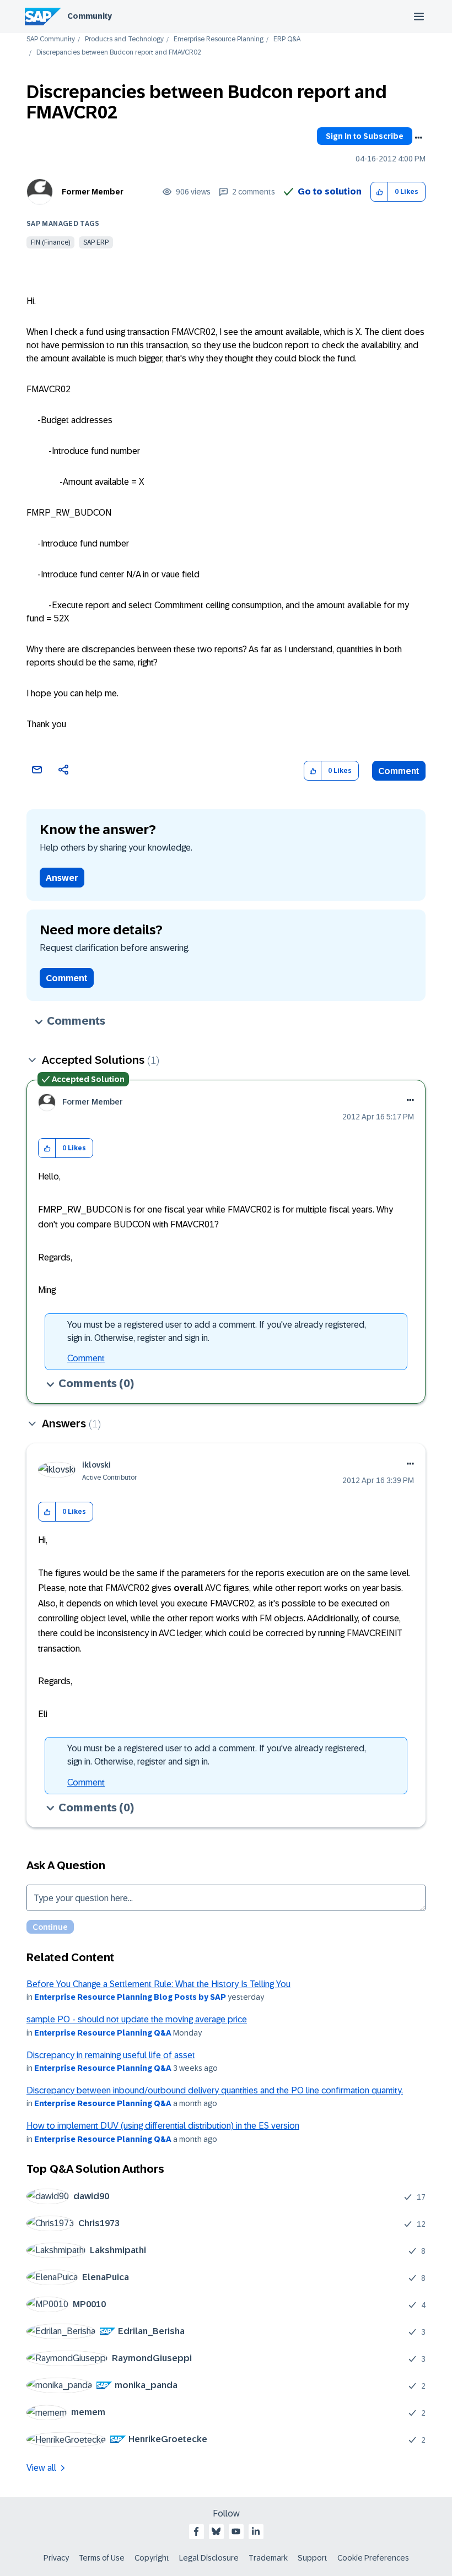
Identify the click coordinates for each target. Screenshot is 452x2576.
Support (313, 2558)
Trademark (268, 2558)
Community (90, 16)
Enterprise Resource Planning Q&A (103, 2033)
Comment (399, 771)
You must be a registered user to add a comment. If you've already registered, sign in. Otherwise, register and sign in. (217, 1331)
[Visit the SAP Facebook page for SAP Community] (196, 2531)
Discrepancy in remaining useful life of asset (111, 2055)
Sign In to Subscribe (365, 136)
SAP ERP (96, 242)
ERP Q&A (287, 39)
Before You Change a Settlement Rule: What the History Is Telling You (158, 1984)
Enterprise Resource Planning (219, 39)
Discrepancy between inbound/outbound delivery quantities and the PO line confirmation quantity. (215, 2090)
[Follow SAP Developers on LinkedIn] (256, 2531)
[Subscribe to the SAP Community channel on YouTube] (236, 2531)
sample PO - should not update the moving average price (137, 2019)
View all (41, 2468)
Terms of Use (102, 2558)
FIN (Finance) (50, 242)
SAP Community (51, 39)
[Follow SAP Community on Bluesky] (216, 2531)
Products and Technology (124, 39)
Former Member (93, 192)
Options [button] (418, 138)
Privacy (56, 2558)
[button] (380, 192)
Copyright (152, 2558)
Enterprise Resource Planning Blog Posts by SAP (130, 1997)
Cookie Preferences (373, 2558)
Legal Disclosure (209, 2558)
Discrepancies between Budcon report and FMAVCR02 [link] (119, 53)
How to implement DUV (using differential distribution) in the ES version (163, 2126)
